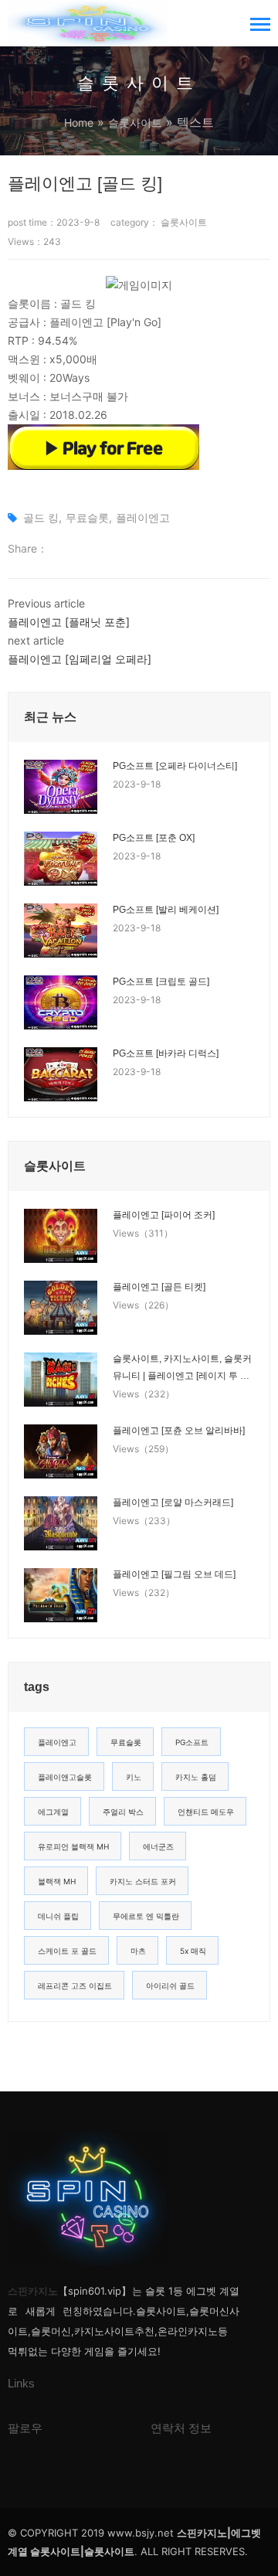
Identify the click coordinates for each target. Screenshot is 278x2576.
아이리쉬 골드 (170, 1986)
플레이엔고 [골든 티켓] (159, 1287)
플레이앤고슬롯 (65, 1777)
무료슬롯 (87, 517)
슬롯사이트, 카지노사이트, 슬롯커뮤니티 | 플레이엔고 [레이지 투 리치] (182, 1369)
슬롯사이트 (135, 123)
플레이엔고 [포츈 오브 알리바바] (179, 1431)
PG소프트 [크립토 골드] (161, 982)
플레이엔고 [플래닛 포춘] (69, 622)
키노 (134, 1777)
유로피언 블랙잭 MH (73, 1846)
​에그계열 (53, 1812)
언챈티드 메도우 (206, 1812)
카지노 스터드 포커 (143, 1881)
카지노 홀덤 (196, 1777)
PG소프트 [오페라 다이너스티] (175, 766)
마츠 (138, 1951)
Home (79, 123)
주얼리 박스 (123, 1812)
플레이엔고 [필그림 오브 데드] (174, 1574)
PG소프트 (192, 1742)
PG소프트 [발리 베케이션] (166, 910)
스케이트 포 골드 (67, 1951)
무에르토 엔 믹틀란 (146, 1916)
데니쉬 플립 (58, 1916)
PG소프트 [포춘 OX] (154, 838)
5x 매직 (193, 1951)
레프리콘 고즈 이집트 (75, 1986)
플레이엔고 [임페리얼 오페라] (80, 659)
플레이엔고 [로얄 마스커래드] (173, 1502)
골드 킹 (41, 517)
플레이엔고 (143, 517)
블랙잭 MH (57, 1881)
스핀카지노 (33, 2291)
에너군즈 (158, 1846)
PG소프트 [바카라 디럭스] (166, 1053)
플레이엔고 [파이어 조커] (164, 1215)
